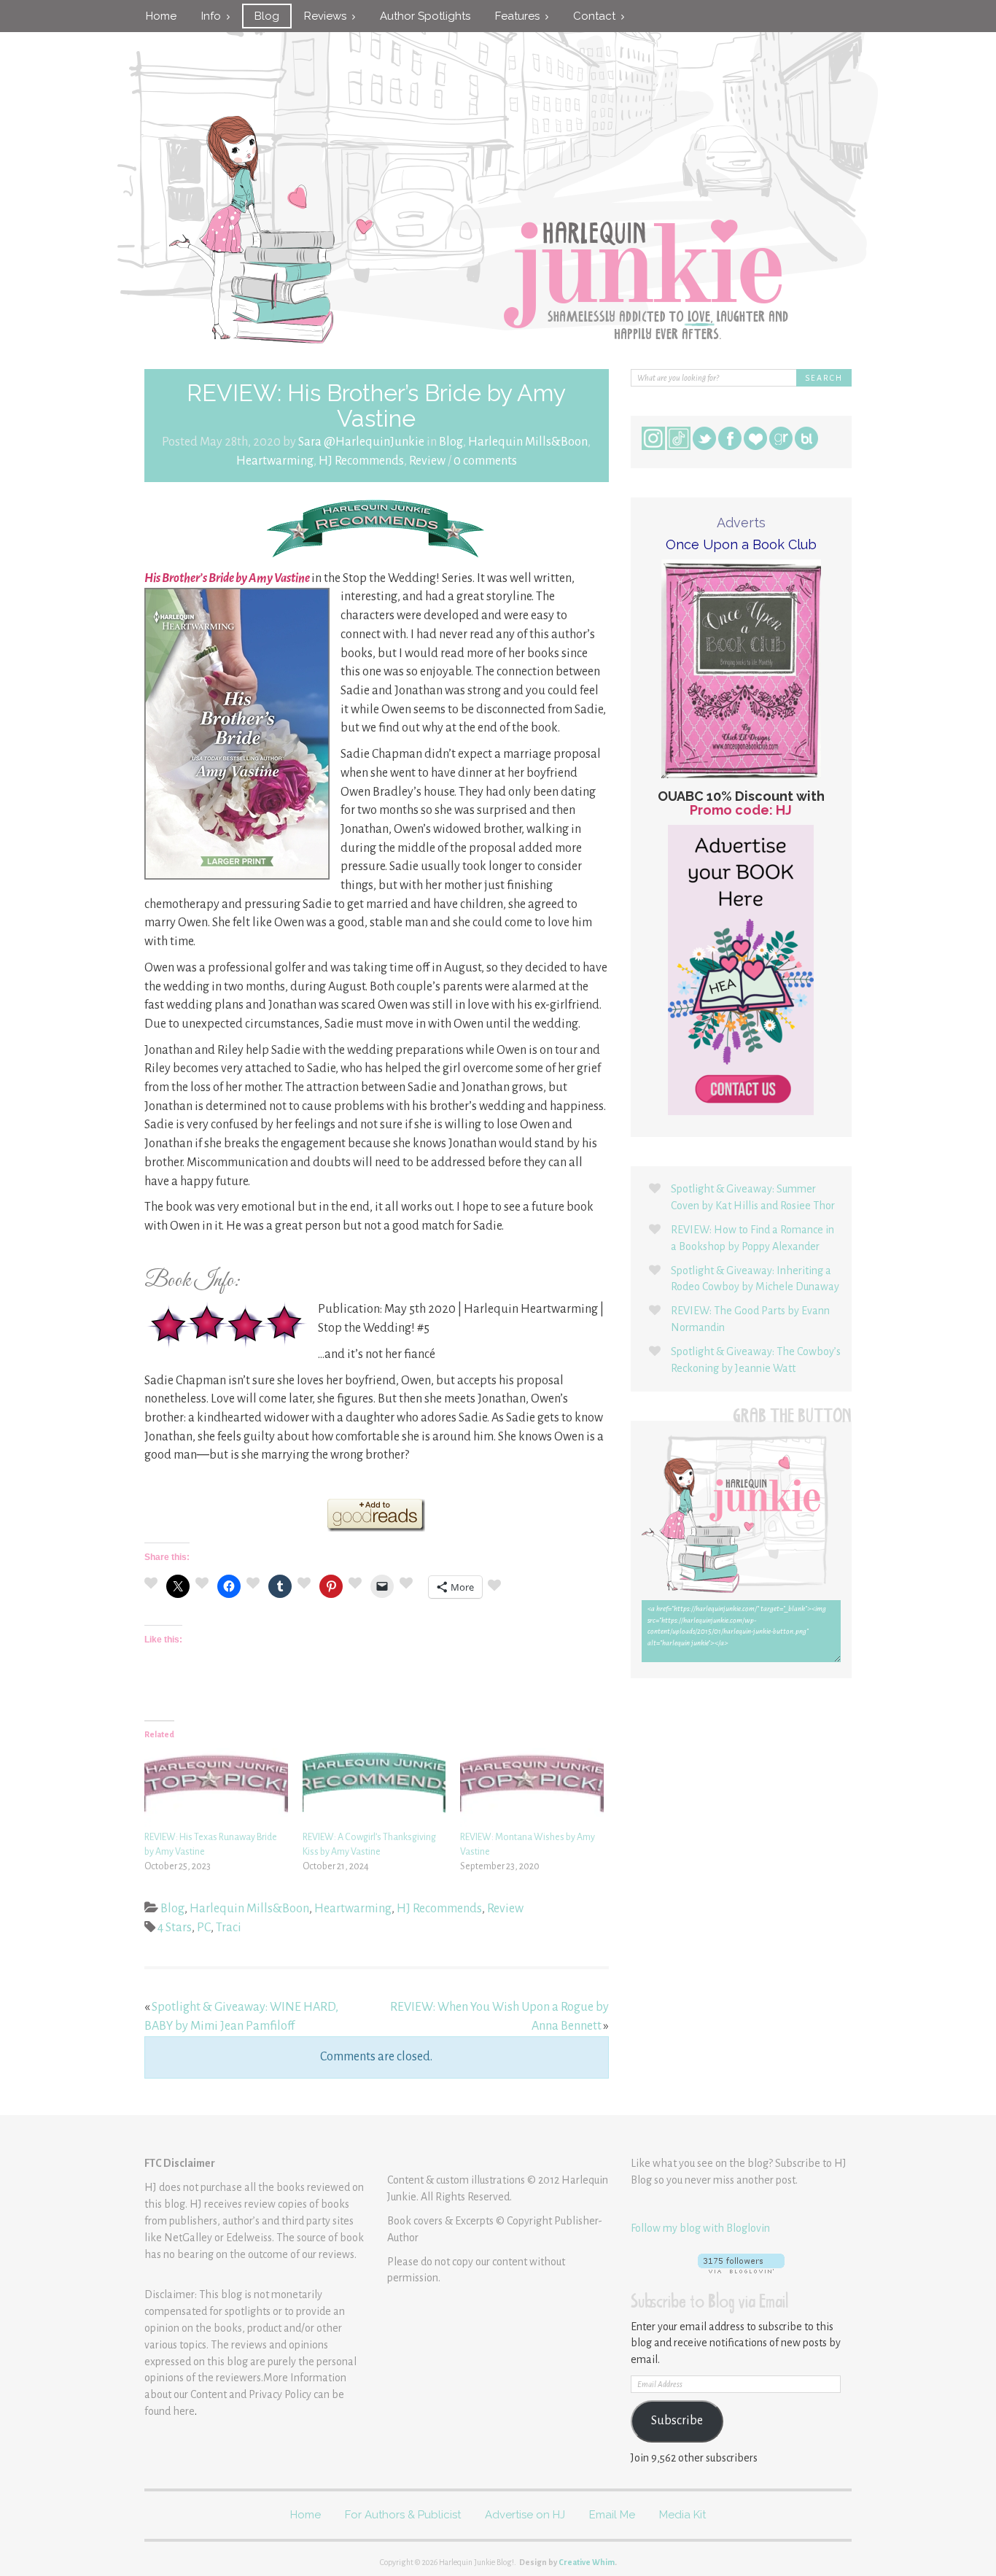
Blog (267, 16)
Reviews (328, 16)
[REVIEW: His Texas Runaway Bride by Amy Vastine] (216, 1789)
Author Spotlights (425, 16)
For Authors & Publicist (403, 2515)
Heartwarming (275, 461)
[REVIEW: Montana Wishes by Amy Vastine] (532, 1789)
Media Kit (682, 2515)
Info (214, 16)
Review (427, 461)
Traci (229, 1928)
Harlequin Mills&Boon (528, 442)
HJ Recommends (361, 461)
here (184, 2411)
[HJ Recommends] (377, 528)
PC (204, 1928)
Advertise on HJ (525, 2515)
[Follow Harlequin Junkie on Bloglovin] (741, 2263)
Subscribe (677, 2421)
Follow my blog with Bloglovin (700, 2228)
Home (161, 16)
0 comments (485, 461)
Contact (597, 16)
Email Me (612, 2515)
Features (520, 16)
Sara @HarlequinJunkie (361, 442)
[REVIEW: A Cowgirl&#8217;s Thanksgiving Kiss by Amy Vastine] (374, 1789)
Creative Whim (587, 2562)
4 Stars (175, 1928)
